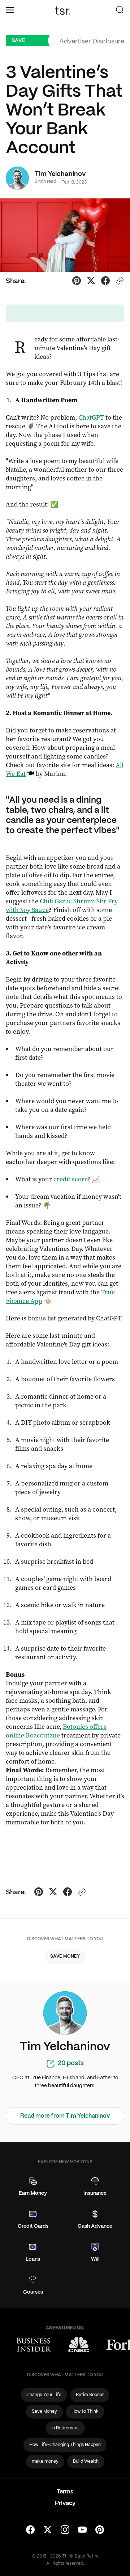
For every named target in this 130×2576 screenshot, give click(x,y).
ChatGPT (91, 417)
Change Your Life (44, 2395)
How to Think (85, 2411)
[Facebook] (30, 2530)
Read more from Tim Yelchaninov (65, 2116)
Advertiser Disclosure (92, 42)
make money (45, 2461)
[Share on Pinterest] (77, 282)
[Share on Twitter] (91, 282)
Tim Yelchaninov (60, 174)
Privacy (65, 2503)
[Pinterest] (100, 2530)
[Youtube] (82, 2530)
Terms (65, 2492)
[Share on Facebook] (105, 282)
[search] (120, 10)
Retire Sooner (90, 2395)
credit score (71, 1179)
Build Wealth (86, 2461)
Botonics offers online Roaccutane (56, 1731)
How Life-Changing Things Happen (65, 2445)
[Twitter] (48, 2530)
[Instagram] (65, 2530)
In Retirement (65, 2428)
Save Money (21, 42)
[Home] (65, 10)
